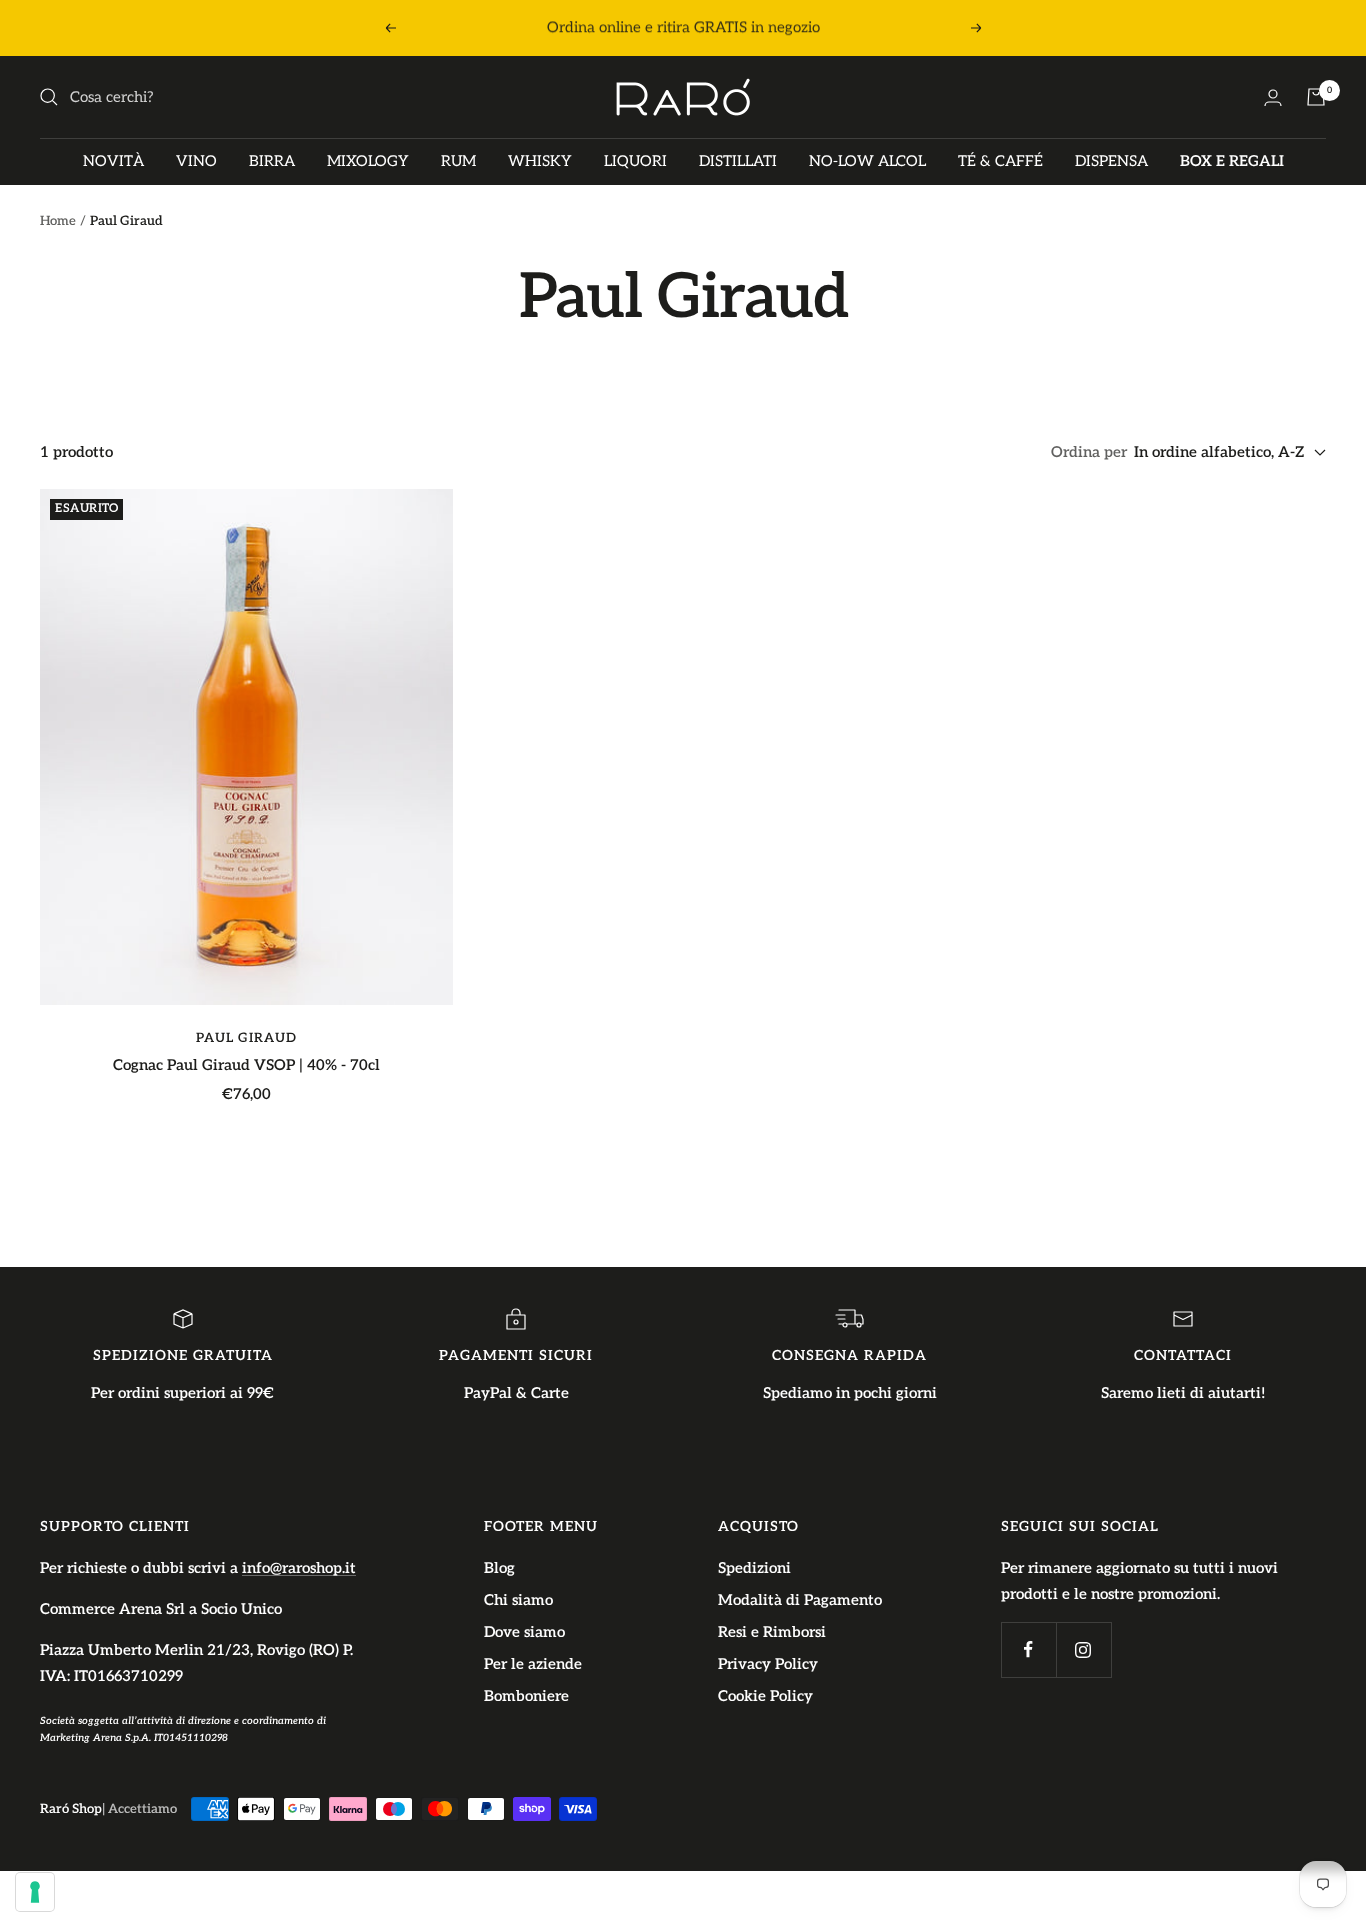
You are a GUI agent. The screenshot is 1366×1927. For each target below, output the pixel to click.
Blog (499, 1568)
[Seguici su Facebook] (1028, 1649)
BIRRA (272, 161)
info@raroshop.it (299, 1568)
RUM (458, 161)
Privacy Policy (768, 1664)
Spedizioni (754, 1568)
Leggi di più (889, 28)
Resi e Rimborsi (772, 1632)
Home (58, 221)
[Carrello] (1316, 97)
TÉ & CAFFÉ (1000, 161)
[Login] (1273, 97)
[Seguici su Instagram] (1083, 1649)
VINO (196, 161)
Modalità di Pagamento (800, 1600)
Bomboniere (526, 1696)
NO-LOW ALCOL (867, 161)
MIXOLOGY (368, 161)
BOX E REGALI (1232, 161)
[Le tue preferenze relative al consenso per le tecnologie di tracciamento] (35, 1892)
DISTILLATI (738, 161)
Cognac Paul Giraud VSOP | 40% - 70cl (246, 1065)
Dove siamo (524, 1632)
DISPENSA (1111, 161)
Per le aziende (533, 1664)
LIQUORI (635, 161)
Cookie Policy (765, 1696)
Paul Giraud (246, 1038)
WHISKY (540, 161)
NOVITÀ (113, 161)
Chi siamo (518, 1600)
